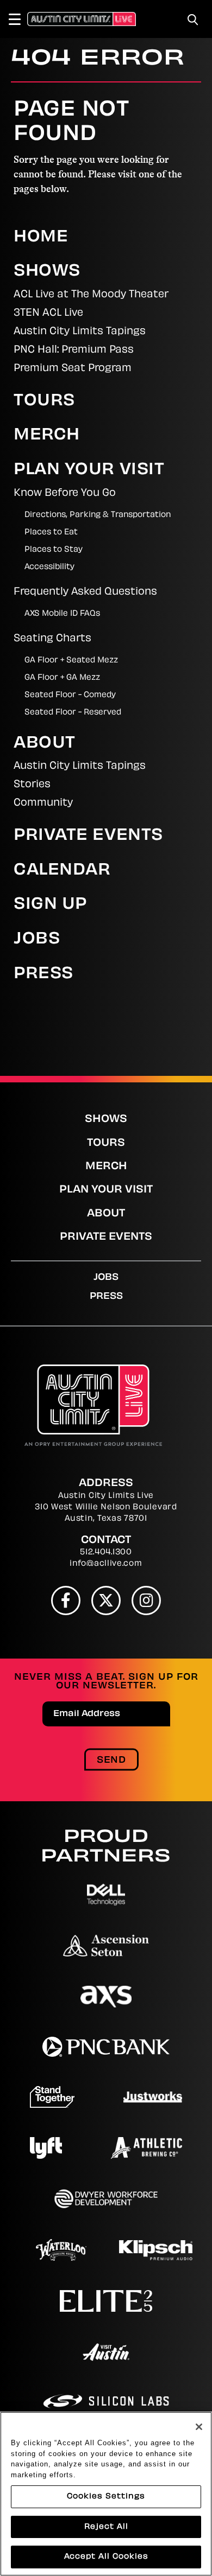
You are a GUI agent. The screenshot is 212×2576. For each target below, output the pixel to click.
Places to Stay (54, 550)
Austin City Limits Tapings (80, 332)
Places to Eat (51, 533)
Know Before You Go (65, 494)
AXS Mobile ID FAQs (62, 614)
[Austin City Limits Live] (82, 19)
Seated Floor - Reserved (73, 713)
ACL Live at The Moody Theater (91, 295)
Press (43, 974)
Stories (32, 785)
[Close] (199, 2427)
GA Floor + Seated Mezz (71, 661)
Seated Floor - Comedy (70, 695)
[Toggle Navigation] (20, 19)
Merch (47, 436)
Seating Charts (52, 639)
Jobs (37, 940)
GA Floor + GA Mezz (62, 678)
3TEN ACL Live (48, 314)
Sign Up (50, 905)
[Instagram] (146, 1601)
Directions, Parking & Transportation (98, 515)
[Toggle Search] (193, 20)
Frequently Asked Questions (85, 592)
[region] (106, 2494)
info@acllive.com (106, 1564)
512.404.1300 (106, 1552)
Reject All (106, 2527)
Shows (47, 272)
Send (112, 1761)
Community (43, 804)
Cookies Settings (106, 2497)
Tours (44, 401)
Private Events (88, 836)
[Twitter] (106, 1601)
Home (41, 238)
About (45, 744)
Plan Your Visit (89, 470)
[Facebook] (66, 1601)
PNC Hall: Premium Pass (74, 350)
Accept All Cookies (106, 2557)
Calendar (62, 871)
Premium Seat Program (73, 369)
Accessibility (49, 567)
